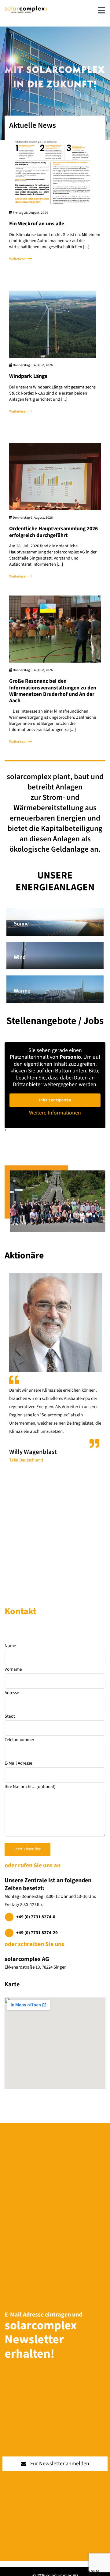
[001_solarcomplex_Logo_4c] (26, 8)
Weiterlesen (19, 259)
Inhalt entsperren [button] (55, 1100)
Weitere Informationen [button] (55, 1113)
